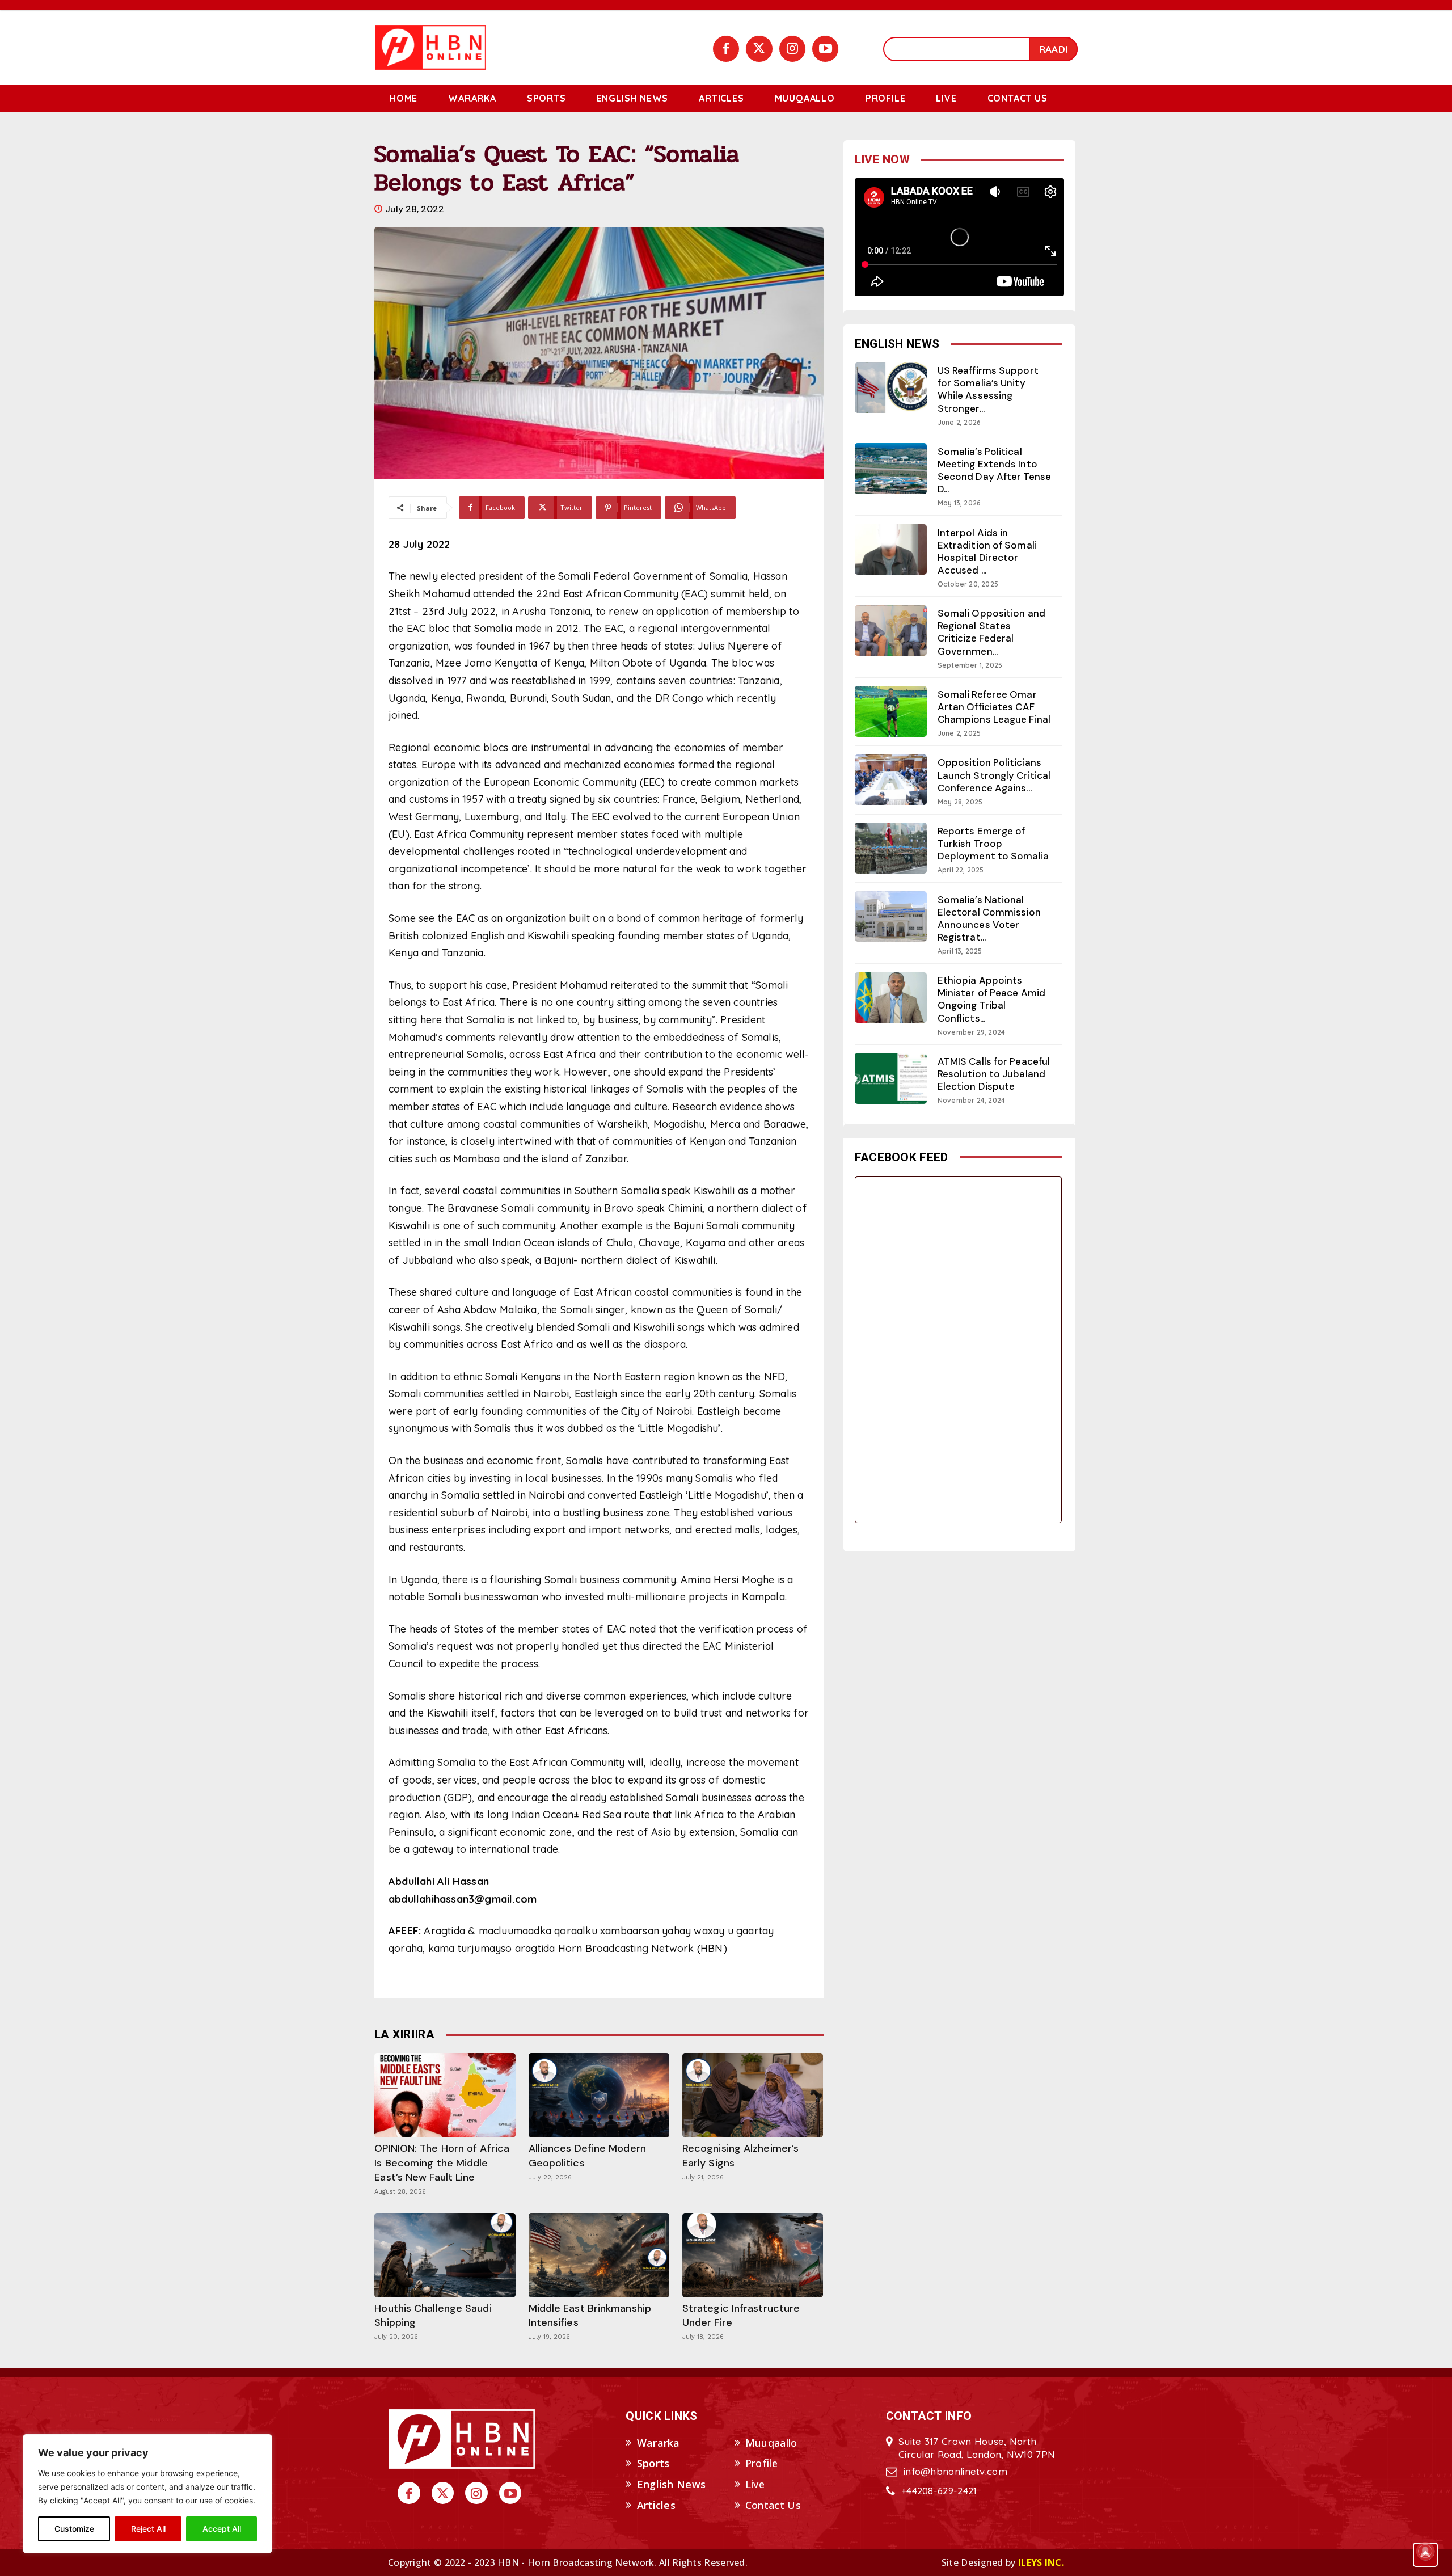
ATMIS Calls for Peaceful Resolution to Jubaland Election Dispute (994, 1074)
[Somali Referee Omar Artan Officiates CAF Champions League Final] (891, 711)
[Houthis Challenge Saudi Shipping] (445, 2255)
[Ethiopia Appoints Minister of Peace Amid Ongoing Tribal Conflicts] (891, 998)
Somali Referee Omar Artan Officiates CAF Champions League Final (994, 707)
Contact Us (773, 2505)
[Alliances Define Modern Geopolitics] (599, 2095)
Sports (653, 2463)
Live (755, 2484)
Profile (761, 2463)
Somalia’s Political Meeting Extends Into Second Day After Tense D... (994, 470)
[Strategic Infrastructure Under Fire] (753, 2255)
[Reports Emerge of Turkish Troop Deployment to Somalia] (891, 848)
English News (672, 2484)
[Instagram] (792, 49)
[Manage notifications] (1425, 2551)
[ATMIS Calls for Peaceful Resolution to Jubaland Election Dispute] (891, 1078)
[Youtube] (825, 49)
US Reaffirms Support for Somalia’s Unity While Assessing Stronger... (988, 389)
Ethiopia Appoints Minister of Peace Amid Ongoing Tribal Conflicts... (991, 999)
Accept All (222, 2529)
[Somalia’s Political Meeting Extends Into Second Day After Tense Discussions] (891, 468)
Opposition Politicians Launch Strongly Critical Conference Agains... (994, 775)
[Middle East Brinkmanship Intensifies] (599, 2255)
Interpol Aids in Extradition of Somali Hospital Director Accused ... (987, 551)
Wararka (659, 2443)
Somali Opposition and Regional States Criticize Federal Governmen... (991, 632)
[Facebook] (726, 49)
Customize (74, 2529)
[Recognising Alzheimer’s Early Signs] (753, 2095)
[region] (147, 2494)
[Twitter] (759, 49)
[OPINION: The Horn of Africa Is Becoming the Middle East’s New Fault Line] (445, 2095)
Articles (656, 2505)
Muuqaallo (771, 2443)
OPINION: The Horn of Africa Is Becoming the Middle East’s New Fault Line (442, 2162)
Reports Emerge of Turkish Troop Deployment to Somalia (993, 844)
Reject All (148, 2529)
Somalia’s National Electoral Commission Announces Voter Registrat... (989, 918)
